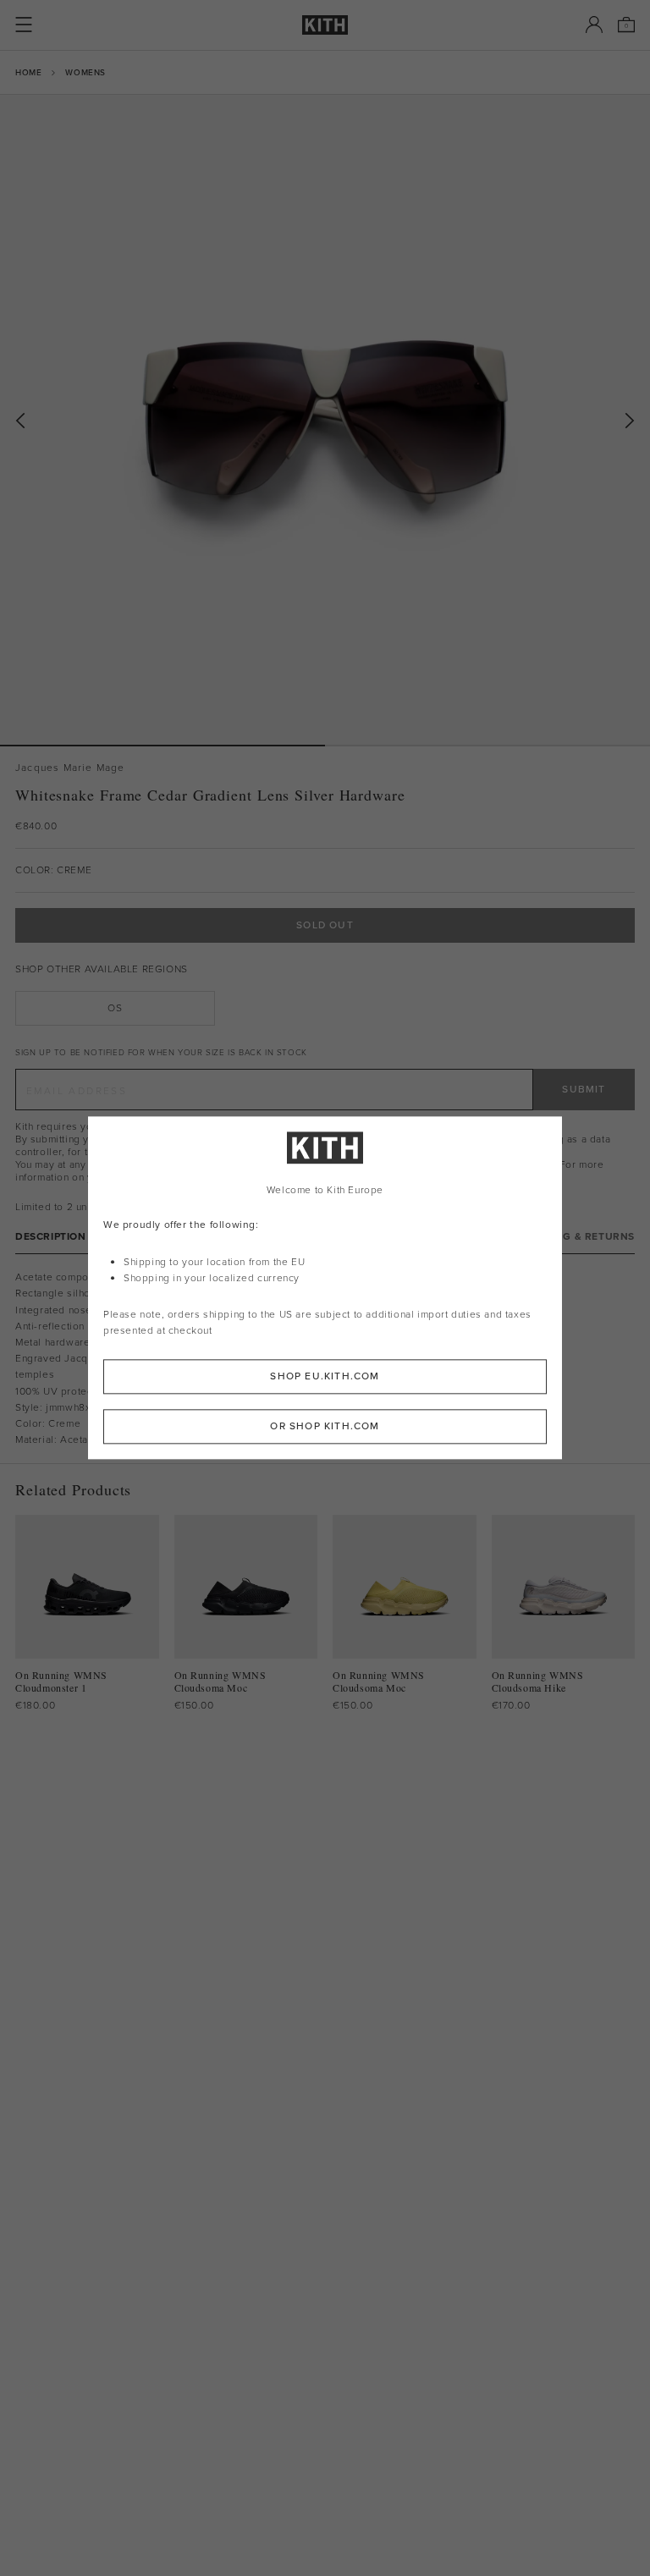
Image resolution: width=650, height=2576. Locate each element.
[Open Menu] (24, 25)
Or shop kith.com (325, 1427)
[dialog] (325, 1288)
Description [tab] (51, 1237)
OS (115, 1008)
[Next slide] (630, 421)
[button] (487, 746)
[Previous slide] (20, 421)
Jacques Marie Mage (70, 768)
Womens (85, 72)
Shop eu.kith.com (325, 1377)
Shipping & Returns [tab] (578, 1237)
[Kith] (325, 25)
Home (28, 72)
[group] (325, 420)
